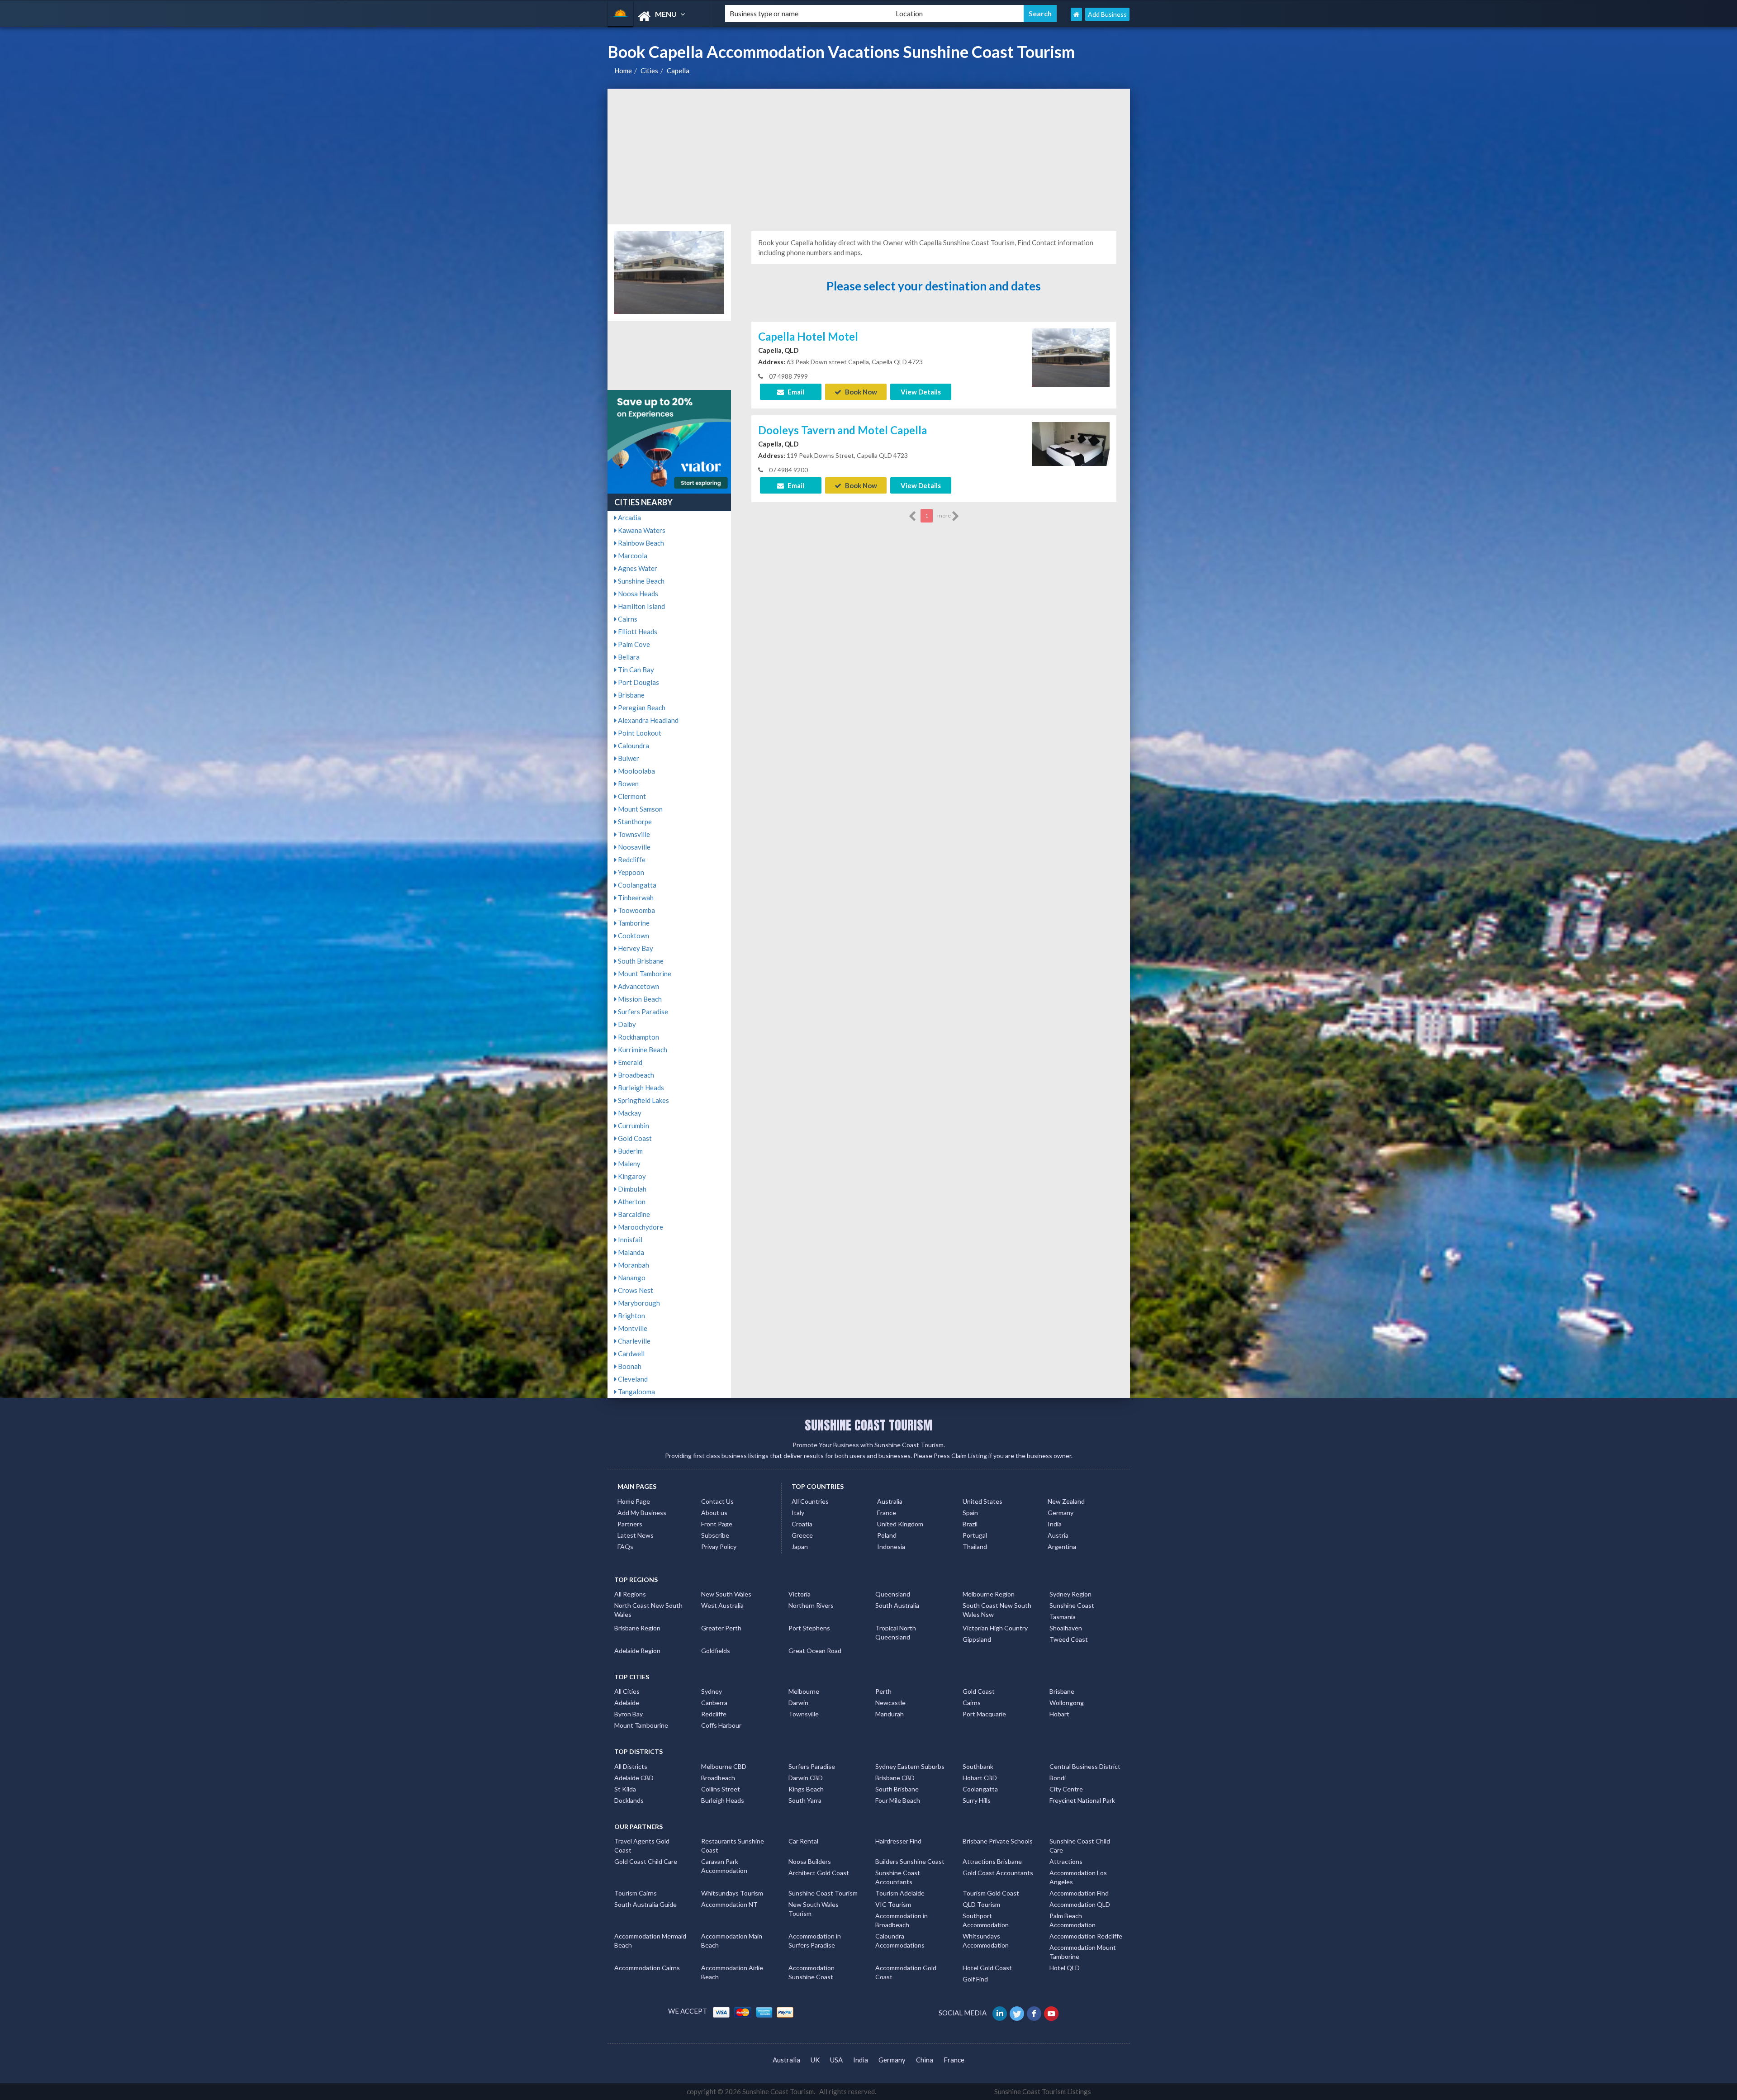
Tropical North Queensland (896, 1632)
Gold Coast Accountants (998, 1873)
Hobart (1059, 1714)
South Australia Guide (645, 1904)
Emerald (629, 1062)
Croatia (802, 1524)
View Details (921, 392)
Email (795, 392)
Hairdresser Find (898, 1841)
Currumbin (633, 1126)
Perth (883, 1691)
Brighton (631, 1316)
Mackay (629, 1113)
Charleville (634, 1341)
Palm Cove (633, 644)
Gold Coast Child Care (646, 1861)
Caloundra (633, 746)
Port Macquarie (984, 1714)
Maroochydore (640, 1227)
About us (714, 1513)
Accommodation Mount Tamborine (1083, 1952)
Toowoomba (636, 910)
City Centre (1066, 1789)
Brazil (970, 1524)
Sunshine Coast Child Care (1080, 1846)
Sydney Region (1070, 1594)
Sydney (712, 1691)
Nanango (631, 1278)
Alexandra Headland (648, 720)
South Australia (897, 1605)
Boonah (629, 1366)
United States (982, 1501)
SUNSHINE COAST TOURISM (869, 1425)
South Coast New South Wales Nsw (997, 1610)
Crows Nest (635, 1290)
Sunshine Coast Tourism (823, 1893)
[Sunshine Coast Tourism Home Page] (1076, 14)
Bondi (1058, 1778)
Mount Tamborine (644, 974)
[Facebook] (1035, 2013)
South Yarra (805, 1800)
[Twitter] (1018, 2013)
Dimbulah (631, 1189)
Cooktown (633, 936)
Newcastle (890, 1703)
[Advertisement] (869, 157)
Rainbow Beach (640, 543)
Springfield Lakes (643, 1100)
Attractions (1066, 1861)
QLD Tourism (981, 1904)
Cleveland (632, 1379)
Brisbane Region (637, 1628)
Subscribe (715, 1535)
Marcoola (632, 556)
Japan (800, 1546)
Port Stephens (809, 1628)
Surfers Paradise (642, 1012)
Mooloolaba (636, 771)
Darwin (798, 1703)
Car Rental (803, 1841)
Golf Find (975, 1979)
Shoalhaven (1066, 1628)
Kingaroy (631, 1176)
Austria (1058, 1535)
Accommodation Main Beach (732, 1941)
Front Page (717, 1524)
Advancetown (638, 986)
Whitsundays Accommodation (986, 1941)
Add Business (1107, 14)
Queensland (893, 1594)
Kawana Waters (641, 530)
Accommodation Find (1079, 1893)
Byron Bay (629, 1714)
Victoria (800, 1594)
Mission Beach (639, 999)
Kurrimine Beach (642, 1050)
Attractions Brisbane (992, 1861)
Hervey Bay (635, 948)
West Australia (722, 1605)
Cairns (627, 619)
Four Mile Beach (898, 1800)
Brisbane (631, 695)
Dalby (626, 1024)
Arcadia (629, 518)
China (925, 2060)
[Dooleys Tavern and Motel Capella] (1071, 443)
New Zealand (1066, 1501)
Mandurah (890, 1714)
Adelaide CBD (634, 1778)
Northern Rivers (811, 1605)
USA (836, 2060)
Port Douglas (638, 682)
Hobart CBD (980, 1778)
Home (623, 71)
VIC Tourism (893, 1904)
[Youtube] (1052, 2013)
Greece (802, 1535)
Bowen (628, 784)
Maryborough (638, 1303)
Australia (890, 1501)
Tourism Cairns (636, 1893)
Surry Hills (977, 1800)
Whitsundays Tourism (732, 1893)
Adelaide (627, 1703)
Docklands (629, 1800)
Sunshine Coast (1072, 1605)
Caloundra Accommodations (900, 1941)
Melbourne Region (989, 1594)
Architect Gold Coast (819, 1873)
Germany (1061, 1513)
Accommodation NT (729, 1904)
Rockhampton (638, 1037)
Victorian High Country (995, 1628)
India (1055, 1524)
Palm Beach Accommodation (1073, 1920)
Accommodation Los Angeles (1078, 1877)
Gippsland (977, 1639)
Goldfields (716, 1651)
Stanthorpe (634, 822)
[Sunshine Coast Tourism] (659, 17)
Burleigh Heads (640, 1088)
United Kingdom (900, 1524)
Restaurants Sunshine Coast (733, 1846)
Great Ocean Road (815, 1651)
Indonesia (891, 1546)
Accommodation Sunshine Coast (812, 1972)
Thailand (975, 1546)
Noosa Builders (810, 1861)
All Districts (631, 1766)
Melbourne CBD (724, 1766)
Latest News (636, 1535)
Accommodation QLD (1080, 1904)
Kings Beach (806, 1789)
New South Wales (726, 1594)
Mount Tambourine (641, 1725)
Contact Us (717, 1501)
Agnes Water (637, 568)
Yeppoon (630, 872)
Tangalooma (636, 1392)
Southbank (978, 1766)
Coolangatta (636, 885)
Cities (649, 71)
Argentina (1062, 1546)
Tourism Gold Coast (991, 1893)
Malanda (630, 1252)
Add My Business (642, 1513)
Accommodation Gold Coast (906, 1972)
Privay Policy (719, 1546)
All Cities (627, 1691)
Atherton (631, 1202)
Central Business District (1085, 1766)
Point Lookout (639, 733)
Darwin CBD (806, 1778)
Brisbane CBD (895, 1778)
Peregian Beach (641, 708)
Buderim (630, 1151)
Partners (630, 1524)
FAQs (625, 1546)
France (887, 1513)
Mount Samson (640, 809)
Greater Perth (721, 1628)
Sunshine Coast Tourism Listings (1043, 2091)
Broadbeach (635, 1075)
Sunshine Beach (641, 581)
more (944, 515)
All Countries (810, 1501)
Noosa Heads (637, 594)
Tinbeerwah (635, 898)
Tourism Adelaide (900, 1893)
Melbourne (804, 1691)
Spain (970, 1513)
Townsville (633, 834)
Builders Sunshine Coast (910, 1861)
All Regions (630, 1594)
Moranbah (633, 1265)
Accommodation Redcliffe (1086, 1936)
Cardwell (631, 1354)
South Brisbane (640, 961)
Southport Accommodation (986, 1920)
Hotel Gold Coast (987, 1968)
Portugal (975, 1535)
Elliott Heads (637, 632)
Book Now (860, 392)
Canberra (714, 1703)
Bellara (628, 657)
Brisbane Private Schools (998, 1841)
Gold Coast (634, 1138)
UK (815, 2060)
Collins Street (721, 1789)
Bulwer (628, 758)
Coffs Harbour (721, 1725)
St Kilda (625, 1789)
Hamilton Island (641, 606)
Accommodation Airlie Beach (732, 1972)
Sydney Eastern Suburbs (910, 1766)
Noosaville (634, 847)
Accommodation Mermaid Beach (650, 1941)
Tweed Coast (1069, 1639)
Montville (632, 1328)
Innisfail (629, 1240)
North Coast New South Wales (648, 1610)
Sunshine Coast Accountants (898, 1877)
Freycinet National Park (1082, 1800)
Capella (678, 71)
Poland (887, 1535)
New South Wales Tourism (814, 1909)
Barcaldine (633, 1214)
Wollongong (1067, 1703)
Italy (798, 1513)
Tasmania (1063, 1617)
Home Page (634, 1501)
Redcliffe (631, 860)
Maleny (629, 1164)
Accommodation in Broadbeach (902, 1920)
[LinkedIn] (1000, 2013)
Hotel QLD (1065, 1968)
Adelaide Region (637, 1651)
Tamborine (633, 923)
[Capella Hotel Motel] (1071, 356)
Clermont (631, 796)
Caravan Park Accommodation (724, 1866)
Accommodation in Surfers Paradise (815, 1941)
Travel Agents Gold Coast (642, 1846)
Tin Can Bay (635, 670)
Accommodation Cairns (647, 1968)
